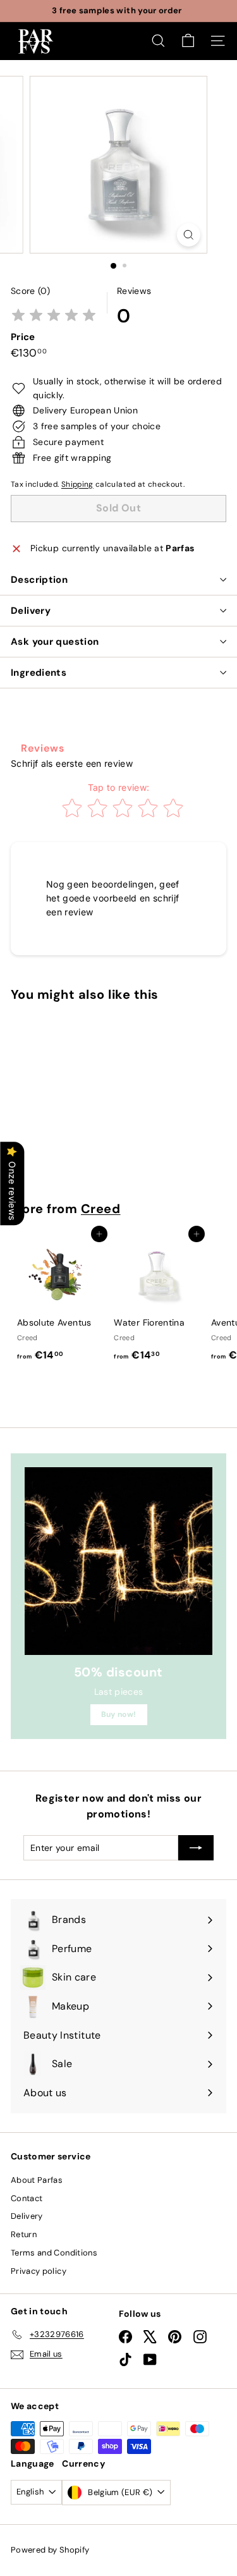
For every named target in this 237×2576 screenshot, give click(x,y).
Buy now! (119, 1714)
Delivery (31, 611)
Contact (27, 2198)
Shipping (77, 484)
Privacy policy (39, 2271)
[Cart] (188, 41)
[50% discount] (118, 1561)
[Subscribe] (196, 1848)
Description (39, 580)
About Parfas (37, 2180)
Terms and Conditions (54, 2253)
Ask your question (55, 642)
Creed (101, 1209)
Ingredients (39, 673)
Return (24, 2234)
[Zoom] (189, 235)
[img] (54, 316)
